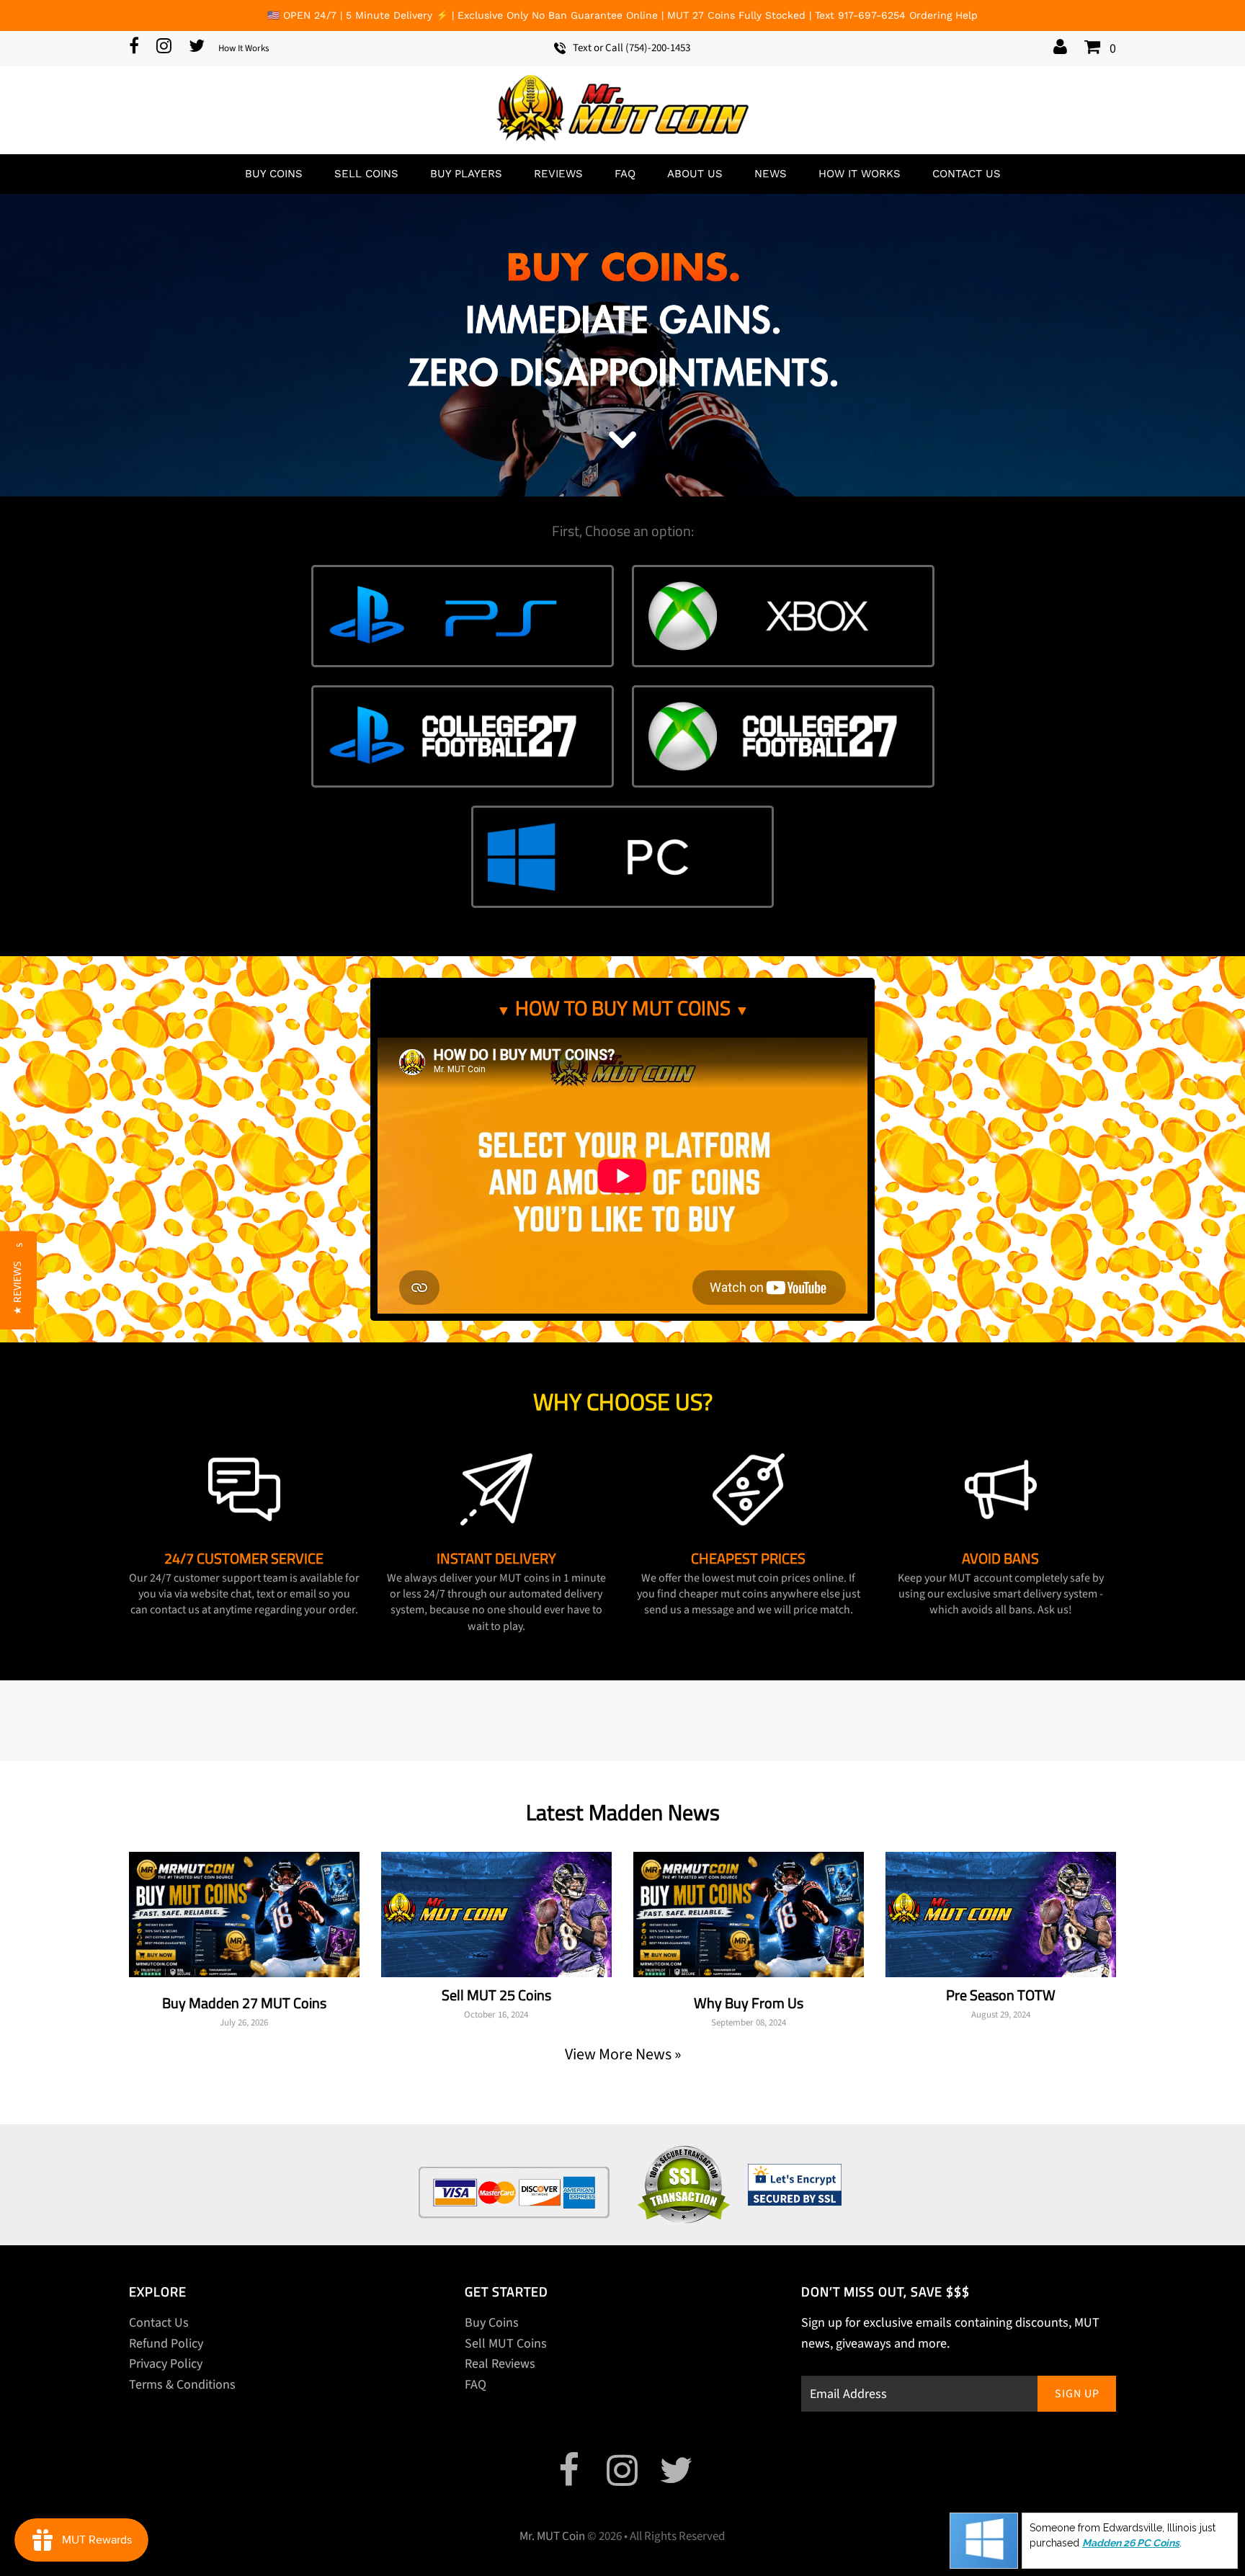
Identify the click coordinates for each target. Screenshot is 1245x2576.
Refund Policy (166, 2344)
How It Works (244, 48)
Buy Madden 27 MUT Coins (244, 2003)
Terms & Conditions (182, 2385)
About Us (695, 174)
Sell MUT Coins (506, 2344)
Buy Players (466, 174)
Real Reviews (500, 2364)
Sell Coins (366, 174)
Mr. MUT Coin (552, 2536)
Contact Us (967, 174)
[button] (17, 1288)
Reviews (558, 174)
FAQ (625, 174)
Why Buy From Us (749, 2003)
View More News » (623, 2054)
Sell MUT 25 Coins (496, 1995)
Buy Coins (274, 174)
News (771, 174)
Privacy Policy (166, 2364)
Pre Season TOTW (1001, 1995)
